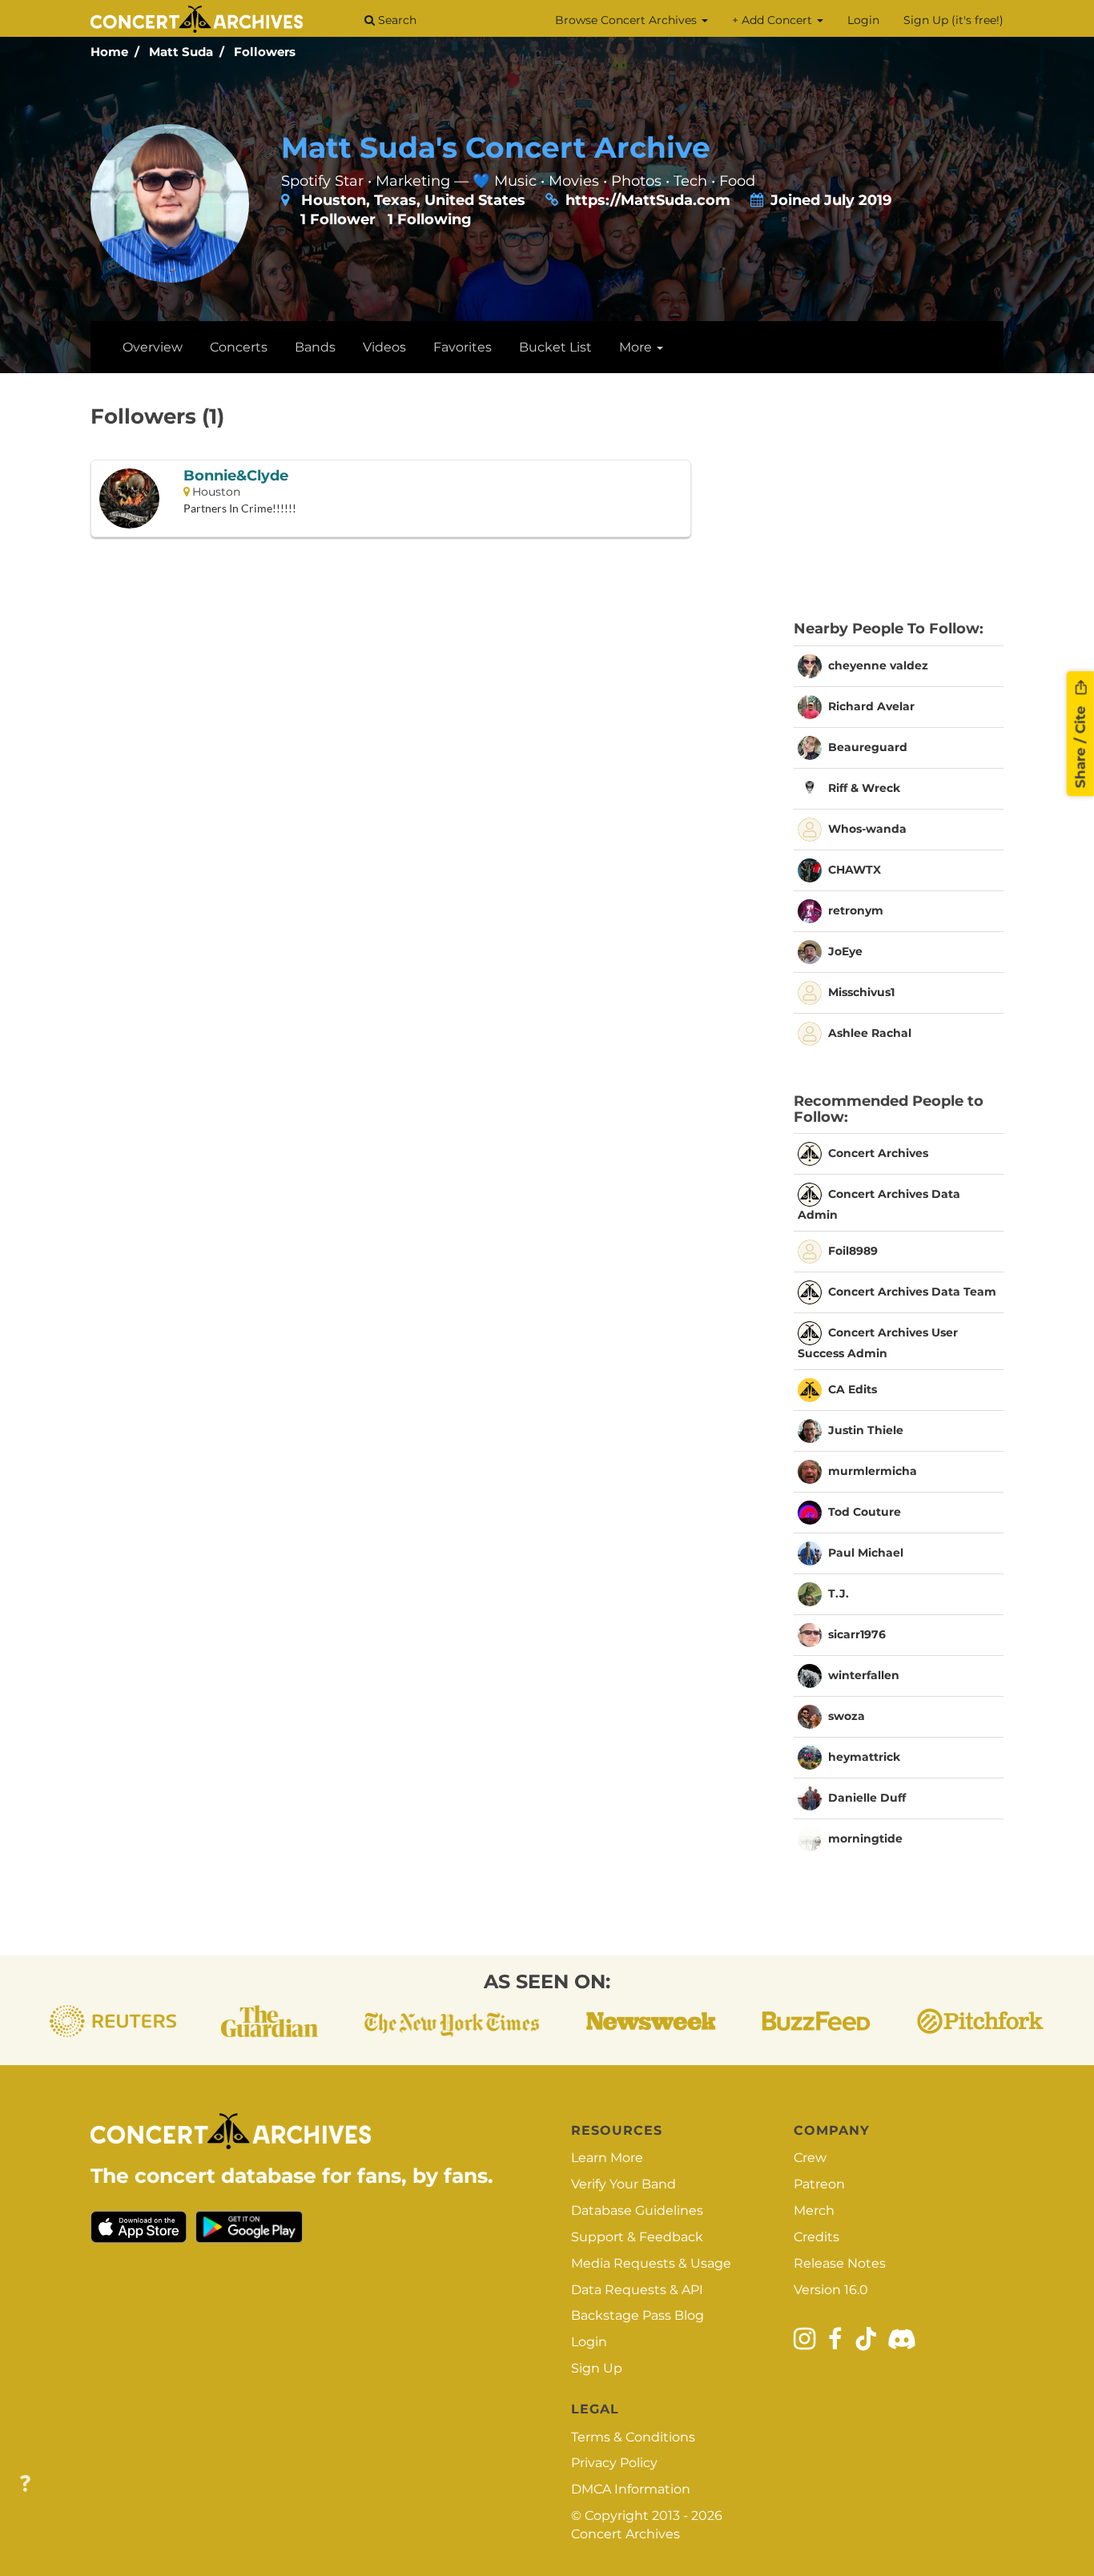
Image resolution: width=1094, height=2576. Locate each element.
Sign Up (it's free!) (953, 20)
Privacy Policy (614, 2463)
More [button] (637, 347)
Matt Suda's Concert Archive (496, 147)
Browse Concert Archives (627, 20)
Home (109, 52)
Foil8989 (853, 1251)
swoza (847, 1716)
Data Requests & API (637, 2290)
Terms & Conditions (633, 2437)
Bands (315, 347)
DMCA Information (631, 2489)
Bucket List (555, 347)
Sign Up (597, 2368)
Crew (810, 2158)
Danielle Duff (867, 1798)
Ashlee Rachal (870, 1033)
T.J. (839, 1593)
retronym (856, 910)
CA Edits (853, 1389)
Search (396, 20)
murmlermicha (873, 1471)
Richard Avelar (871, 706)
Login (863, 20)
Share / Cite (1080, 745)
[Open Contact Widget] (25, 2484)
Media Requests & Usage (651, 2263)
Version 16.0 (831, 2290)
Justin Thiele (866, 1430)
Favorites (463, 347)
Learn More (607, 2158)
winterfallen (864, 1675)
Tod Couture (865, 1512)
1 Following (430, 219)
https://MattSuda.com (648, 200)
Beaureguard (868, 747)
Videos (384, 347)
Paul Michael (866, 1553)
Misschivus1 (861, 992)
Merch (814, 2210)
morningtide (865, 1839)
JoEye (845, 951)
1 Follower (338, 219)
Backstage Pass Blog (637, 2315)
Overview (153, 347)
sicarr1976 (857, 1634)
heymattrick (864, 1757)
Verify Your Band (623, 2184)
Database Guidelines (637, 2210)
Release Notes (840, 2263)
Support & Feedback (637, 2237)
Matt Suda (181, 52)
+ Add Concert (774, 20)
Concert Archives (878, 1153)
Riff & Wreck (864, 788)
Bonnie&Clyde (236, 476)
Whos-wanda (867, 829)
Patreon (819, 2184)
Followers (265, 52)
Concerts (239, 347)
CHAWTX (855, 870)
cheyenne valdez (878, 665)
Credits (816, 2237)
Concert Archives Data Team (912, 1292)
